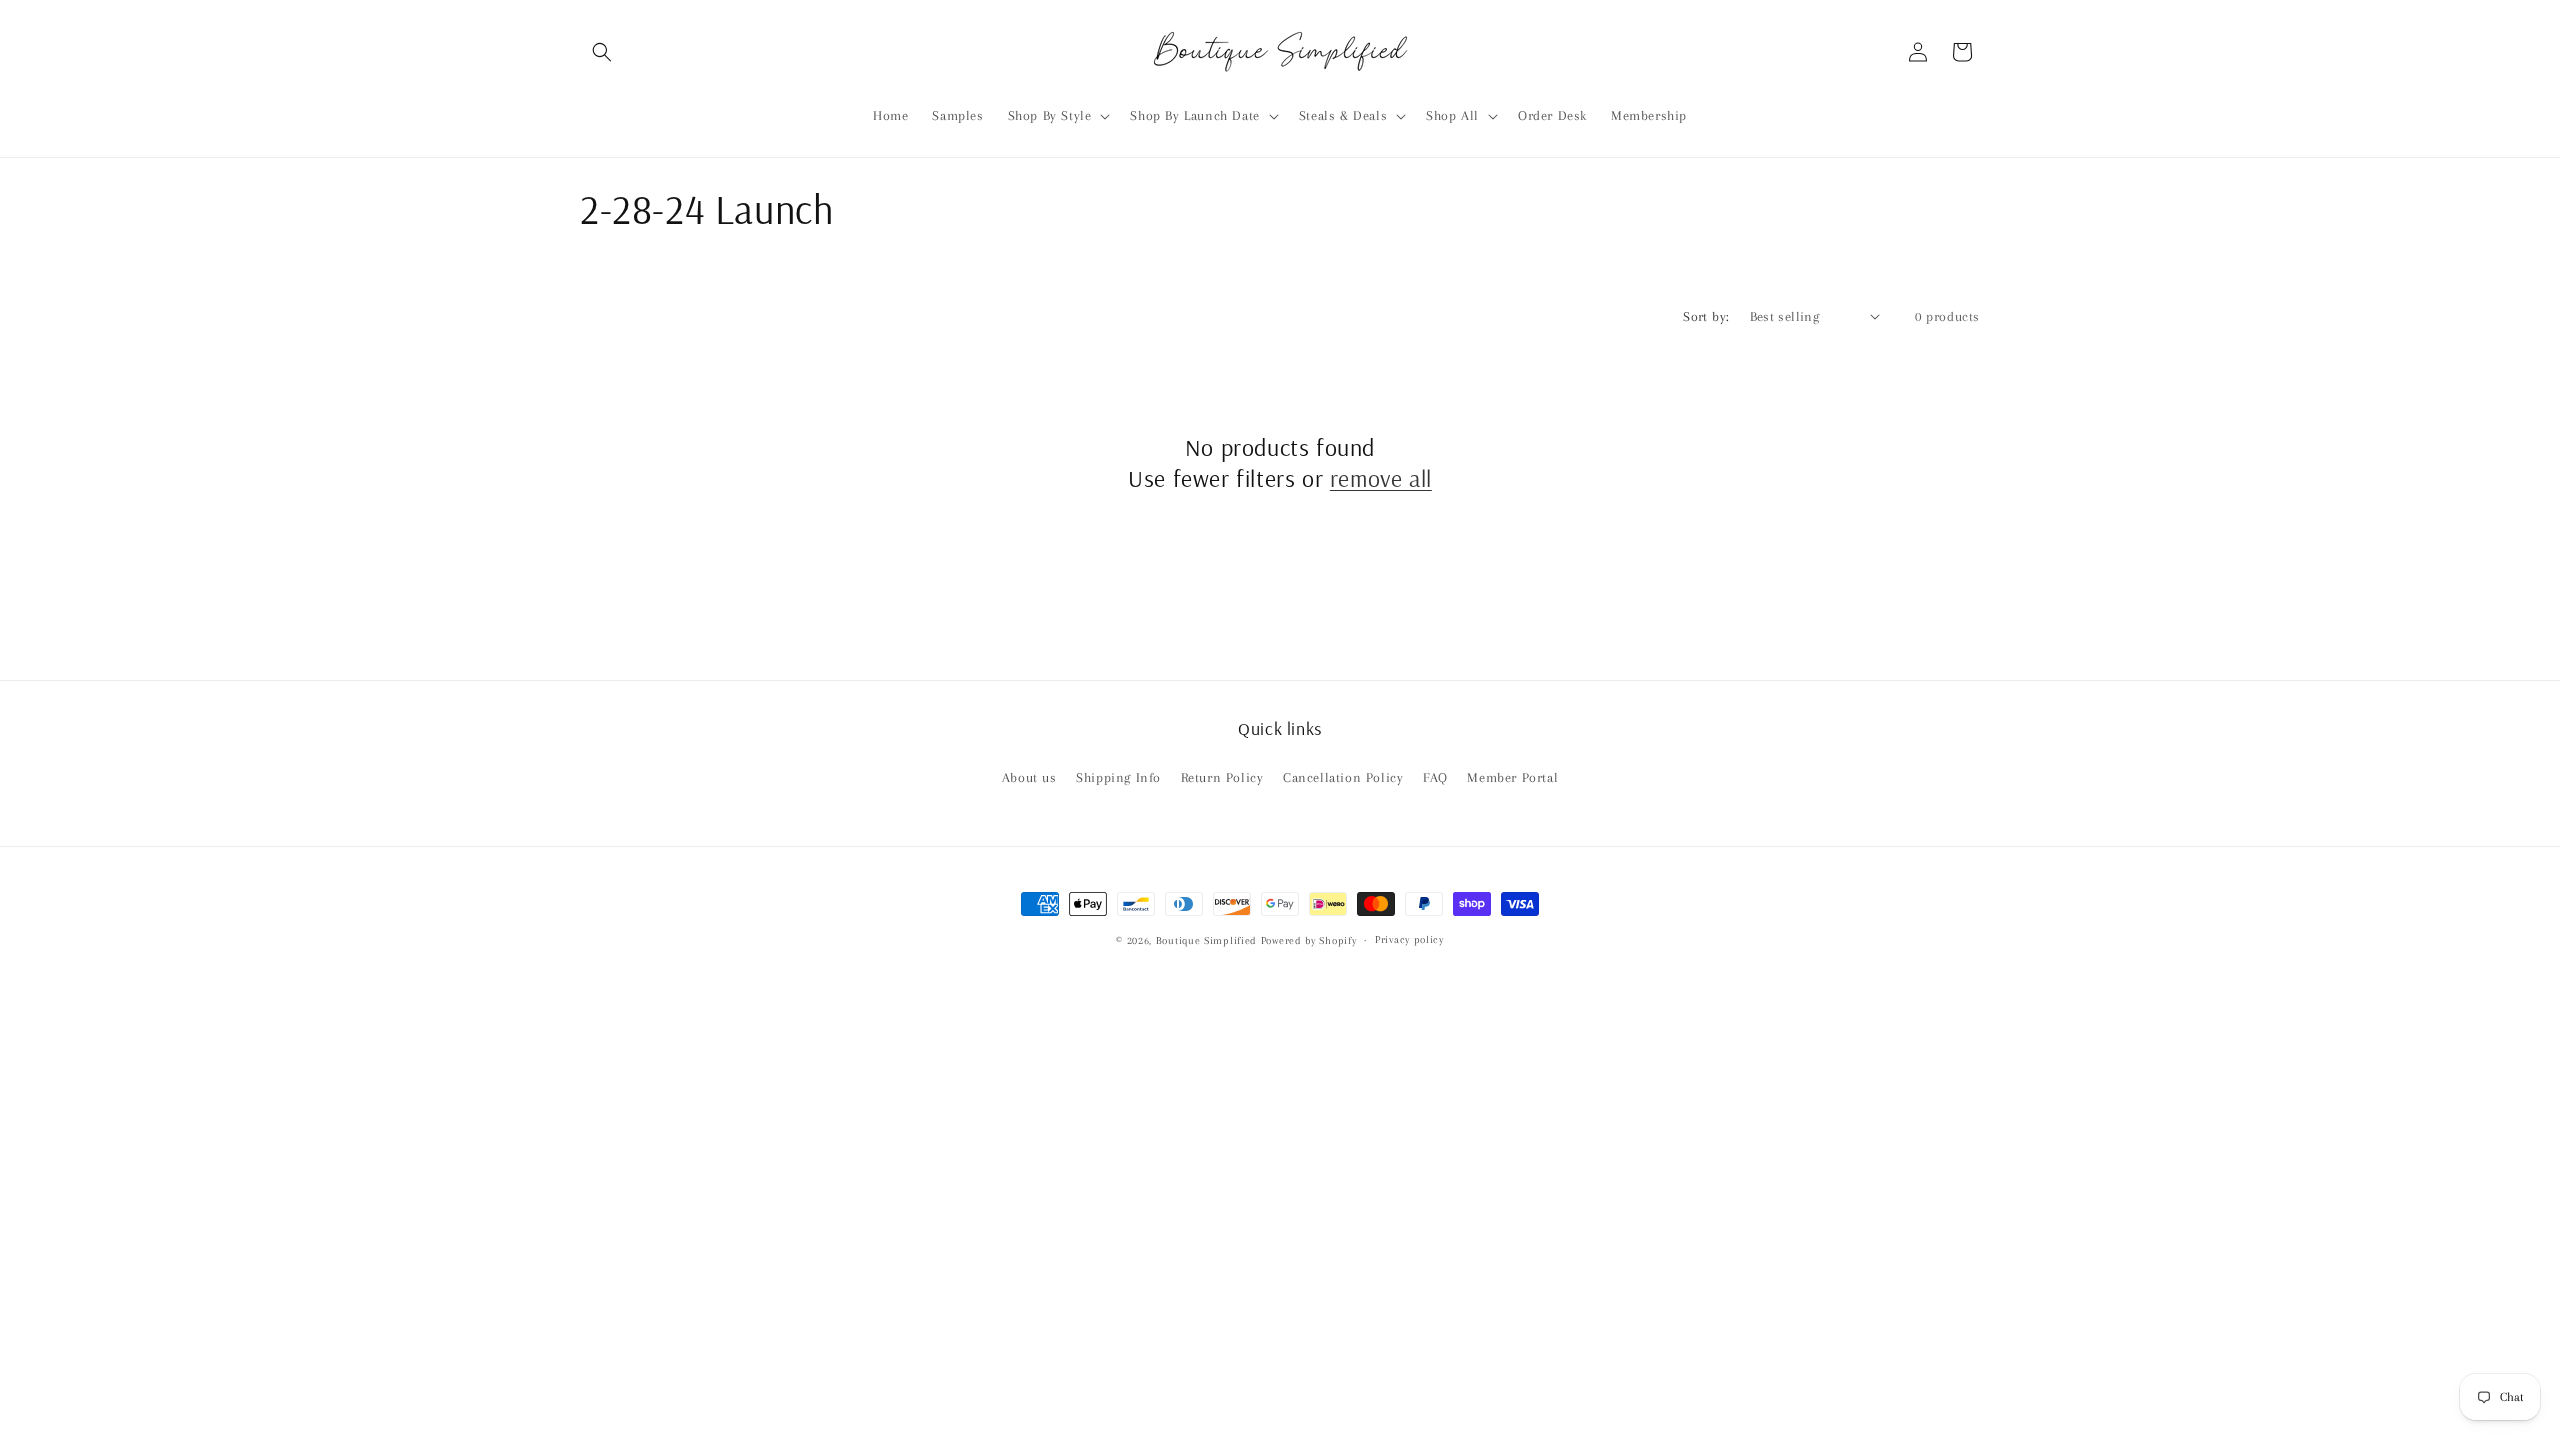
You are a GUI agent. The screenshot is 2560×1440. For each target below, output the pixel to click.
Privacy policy (1409, 939)
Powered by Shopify (1309, 940)
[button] (602, 52)
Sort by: (1706, 316)
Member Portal (1512, 777)
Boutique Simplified (1208, 940)
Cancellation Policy (1343, 777)
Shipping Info (1118, 777)
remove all (1381, 478)
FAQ (1435, 777)
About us (1029, 777)
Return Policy (1222, 777)
